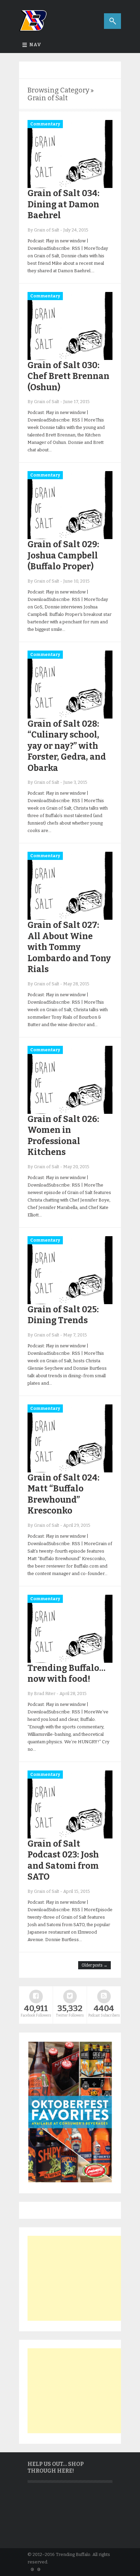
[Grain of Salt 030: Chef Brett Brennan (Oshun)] (70, 358)
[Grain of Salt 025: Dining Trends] (70, 1303)
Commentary (45, 124)
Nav (35, 45)
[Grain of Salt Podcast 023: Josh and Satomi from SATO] (70, 1837)
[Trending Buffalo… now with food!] (70, 1661)
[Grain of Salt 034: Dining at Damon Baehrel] (70, 186)
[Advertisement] (78, 2278)
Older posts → (94, 1965)
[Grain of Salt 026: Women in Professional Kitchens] (70, 1112)
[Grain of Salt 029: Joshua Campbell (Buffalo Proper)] (70, 538)
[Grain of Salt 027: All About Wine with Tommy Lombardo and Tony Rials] (70, 918)
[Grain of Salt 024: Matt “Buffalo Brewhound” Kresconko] (70, 1471)
